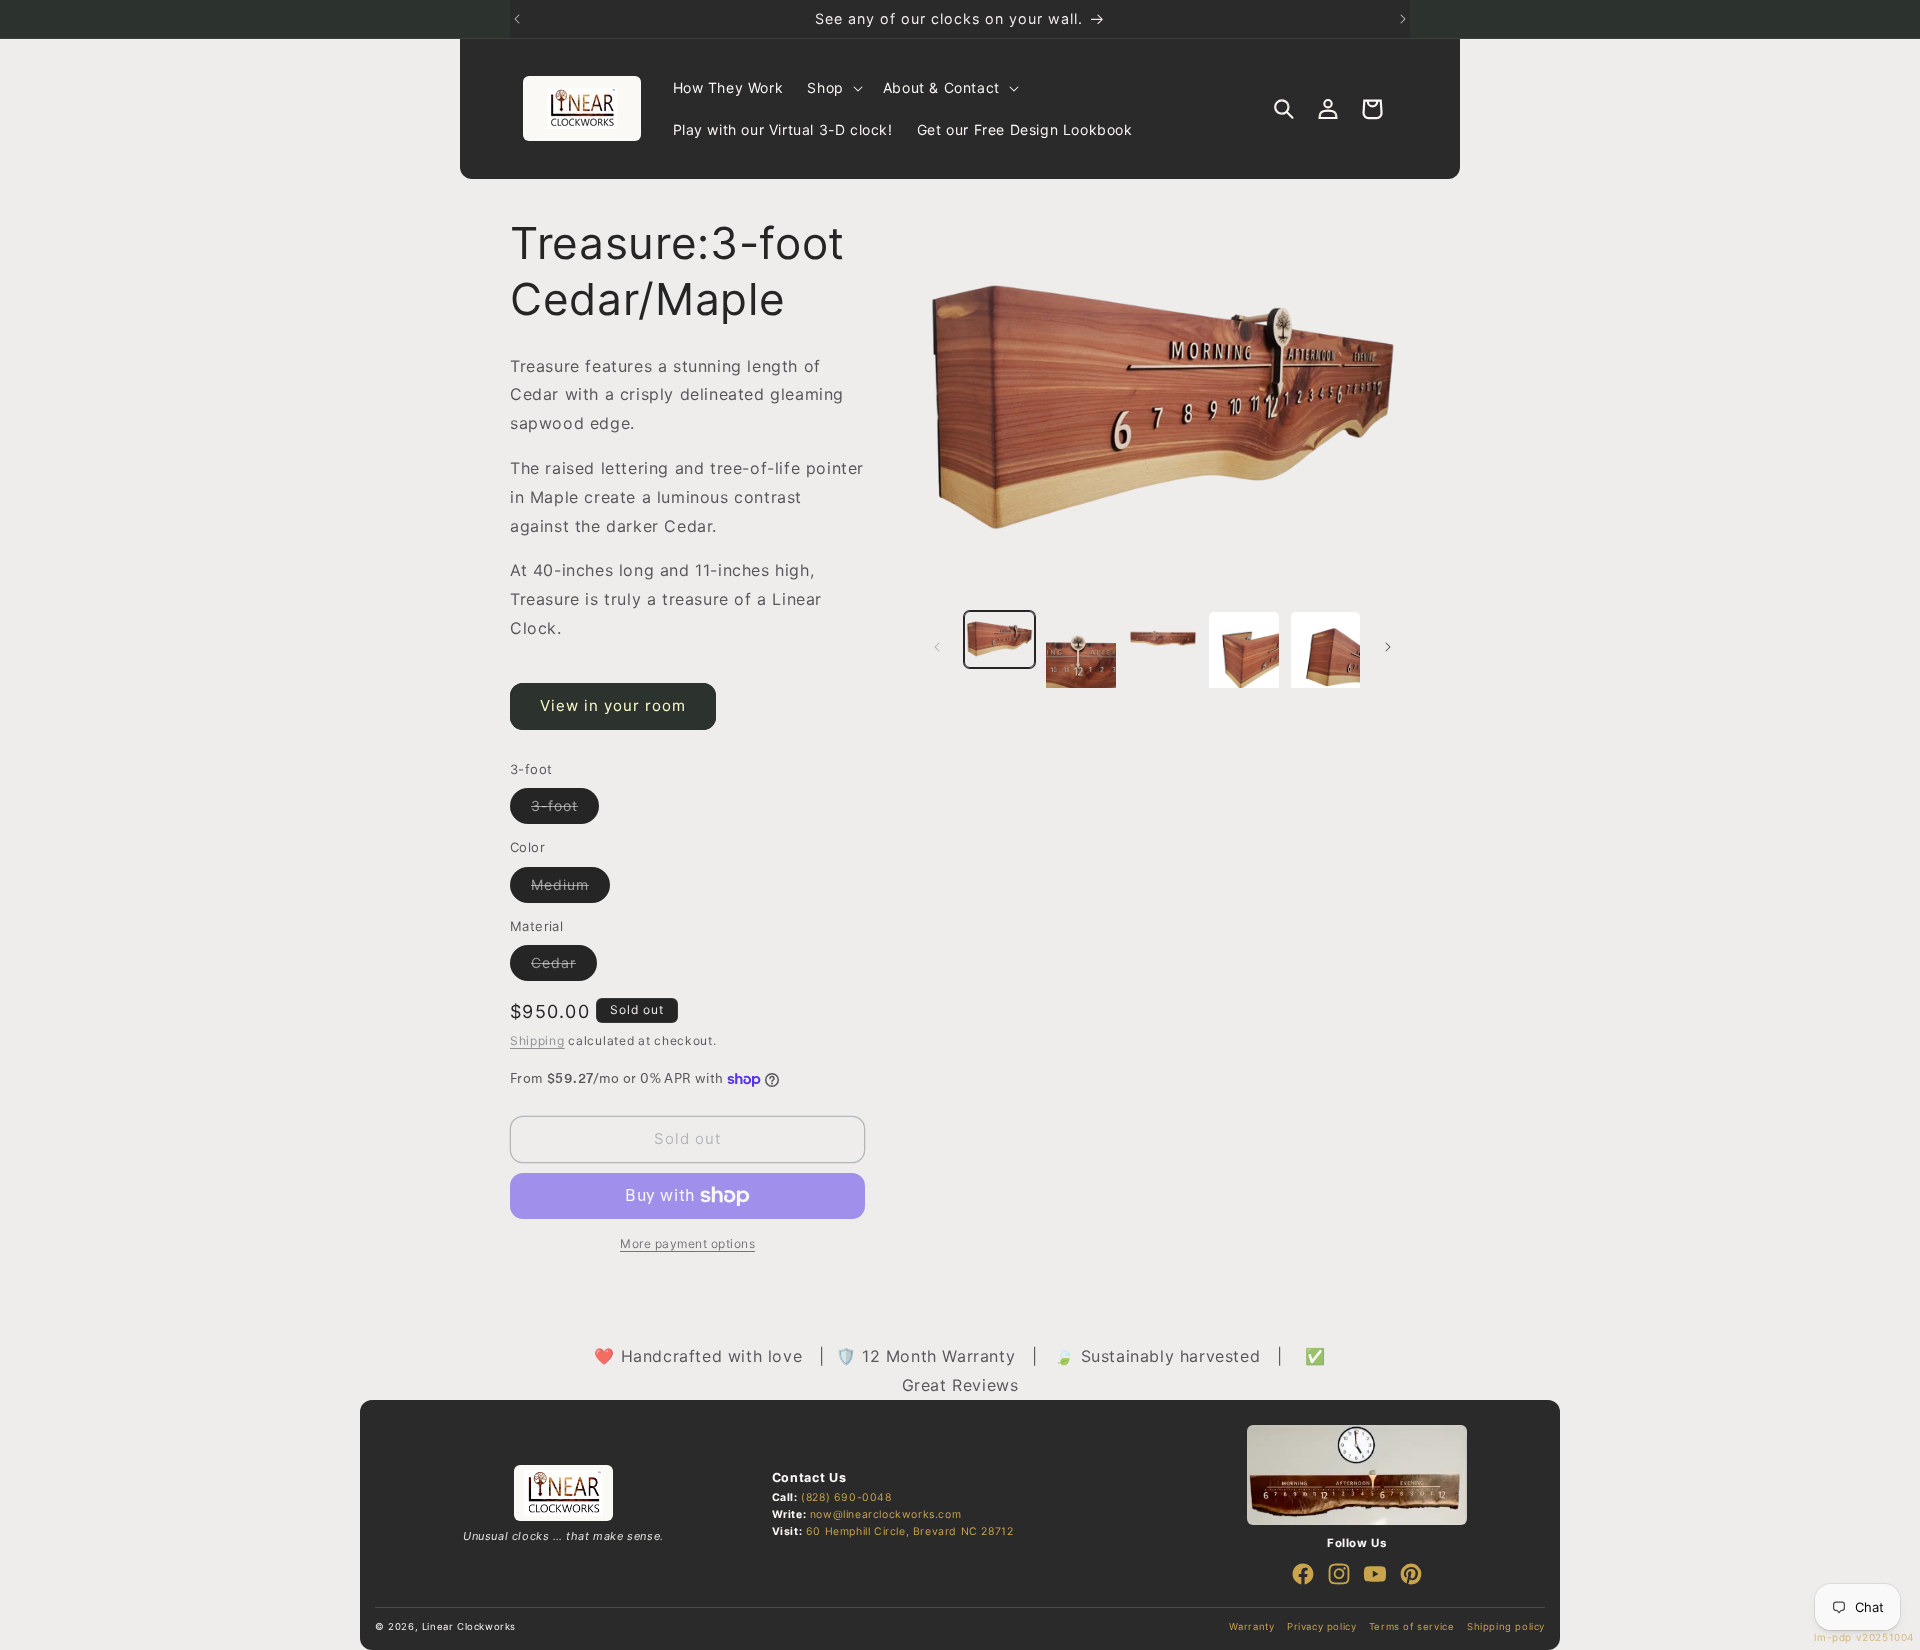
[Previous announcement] (517, 19)
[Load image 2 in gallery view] (1080, 660)
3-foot (565, 810)
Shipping (537, 1040)
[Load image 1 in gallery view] (999, 639)
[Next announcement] (1403, 19)
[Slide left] (937, 647)
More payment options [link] (687, 1243)
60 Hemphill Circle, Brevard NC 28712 (910, 1531)
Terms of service (1412, 1626)
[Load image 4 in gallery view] (1243, 660)
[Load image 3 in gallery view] (1162, 639)
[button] (832, 88)
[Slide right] (1388, 647)
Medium (570, 889)
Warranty (1252, 1626)
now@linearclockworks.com (885, 1514)
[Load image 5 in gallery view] (1325, 660)
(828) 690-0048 (846, 1497)
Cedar (564, 967)
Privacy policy (1321, 1626)
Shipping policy (1506, 1626)
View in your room (613, 705)
